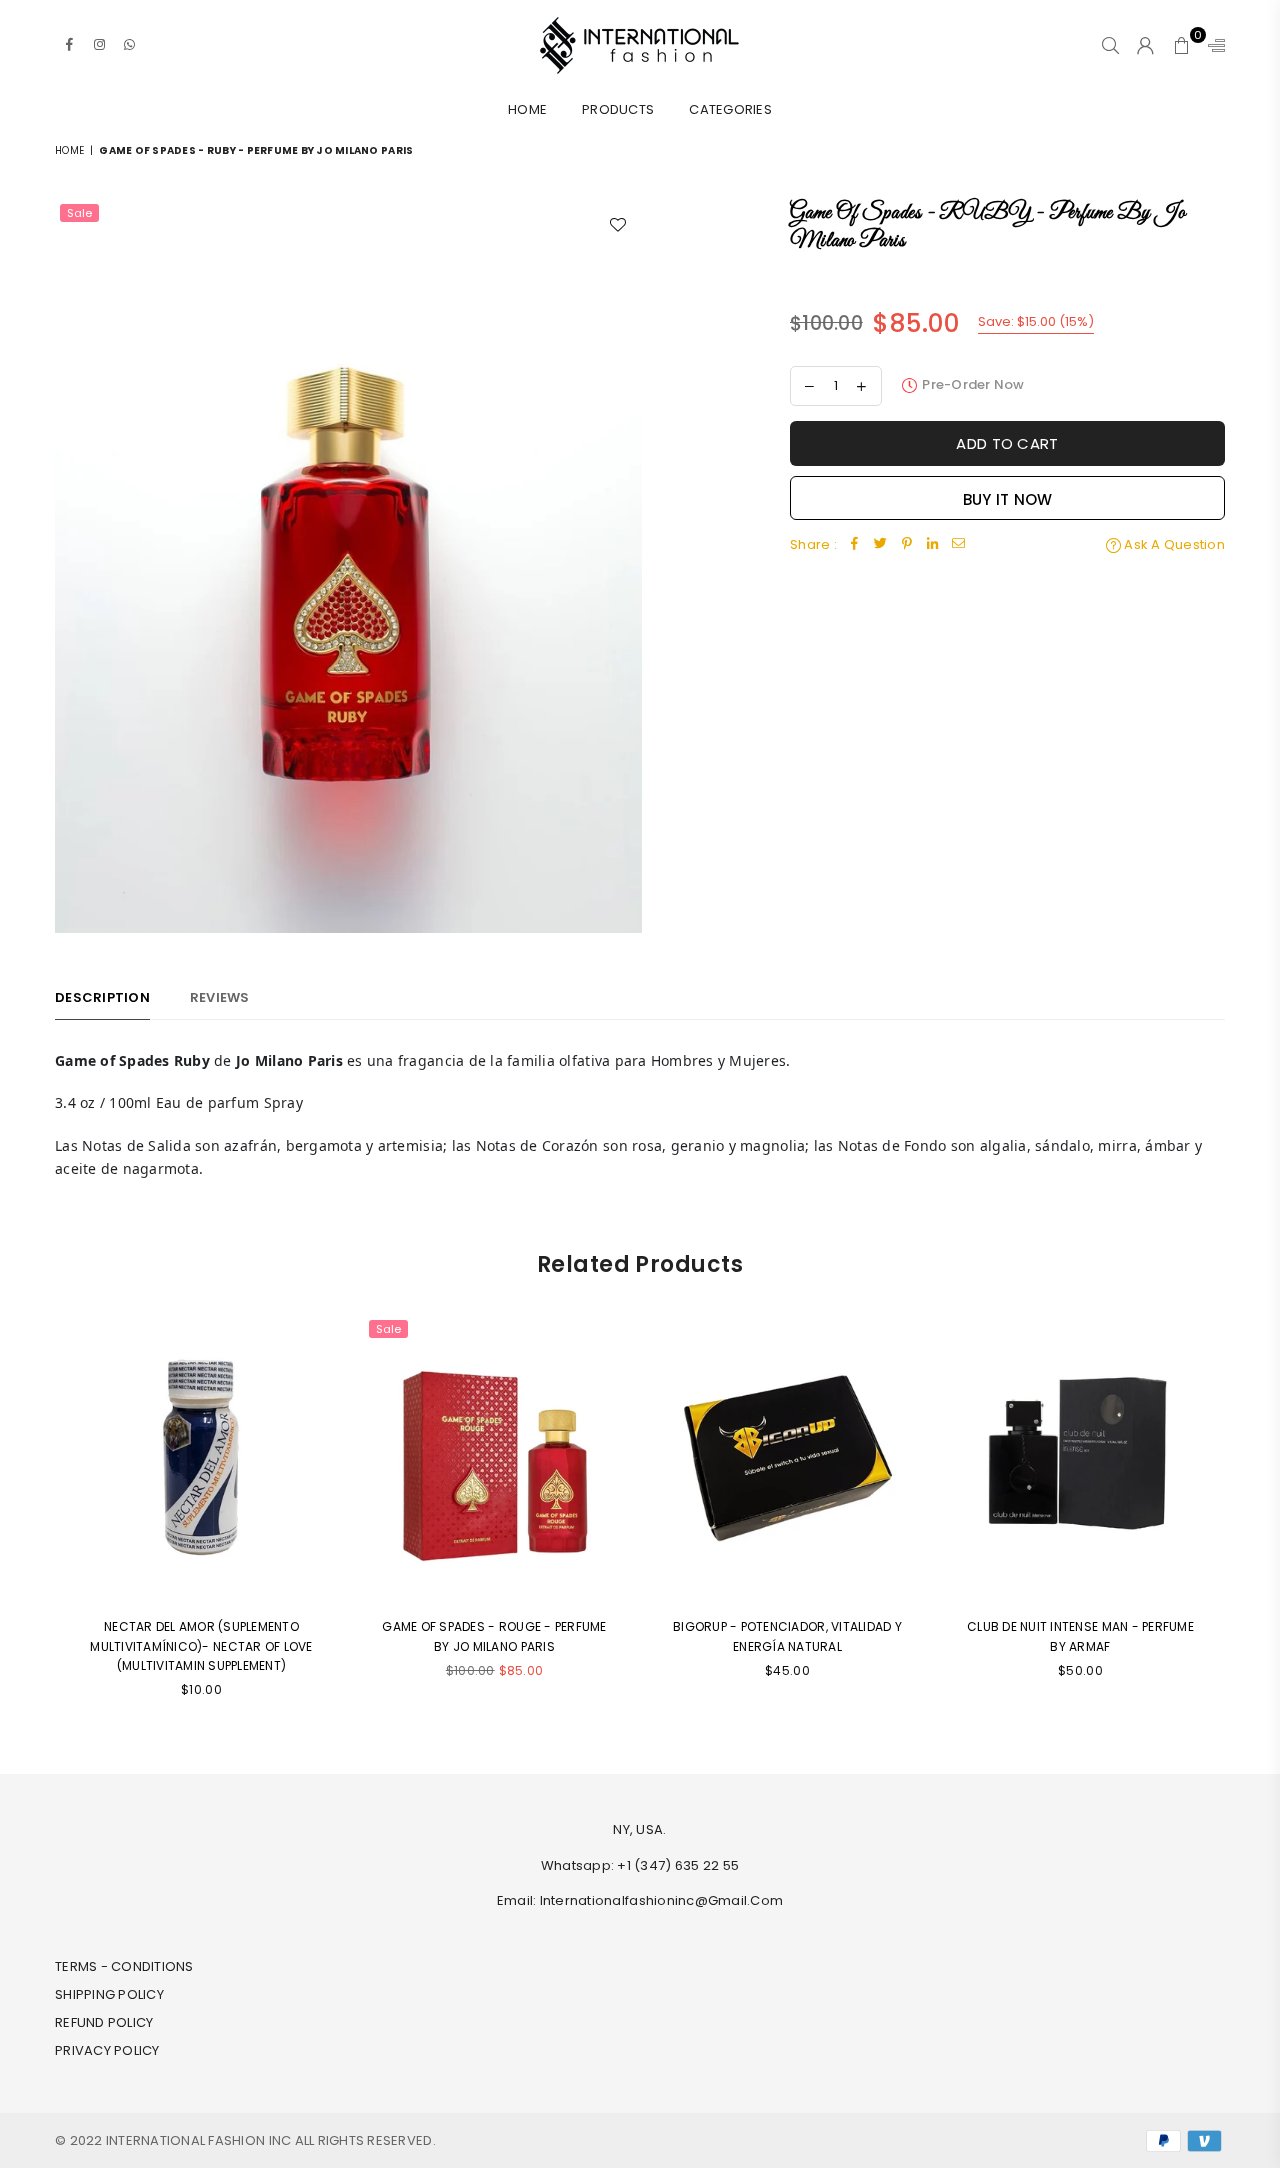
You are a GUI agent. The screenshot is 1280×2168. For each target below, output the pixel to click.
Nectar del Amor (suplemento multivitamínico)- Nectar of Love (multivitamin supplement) (201, 1645)
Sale (79, 213)
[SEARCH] (1110, 45)
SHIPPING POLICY (109, 1994)
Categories (730, 109)
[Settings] (1212, 45)
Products (618, 109)
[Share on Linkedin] (933, 545)
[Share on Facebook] (855, 545)
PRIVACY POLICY (107, 2050)
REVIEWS (220, 997)
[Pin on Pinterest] (907, 545)
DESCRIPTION (102, 997)
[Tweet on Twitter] (881, 545)
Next (1237, 1519)
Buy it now (1008, 499)
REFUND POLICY (104, 2022)
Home (527, 109)
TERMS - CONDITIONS (124, 1966)
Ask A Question (1173, 544)
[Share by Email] (959, 545)
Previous (42, 1519)
